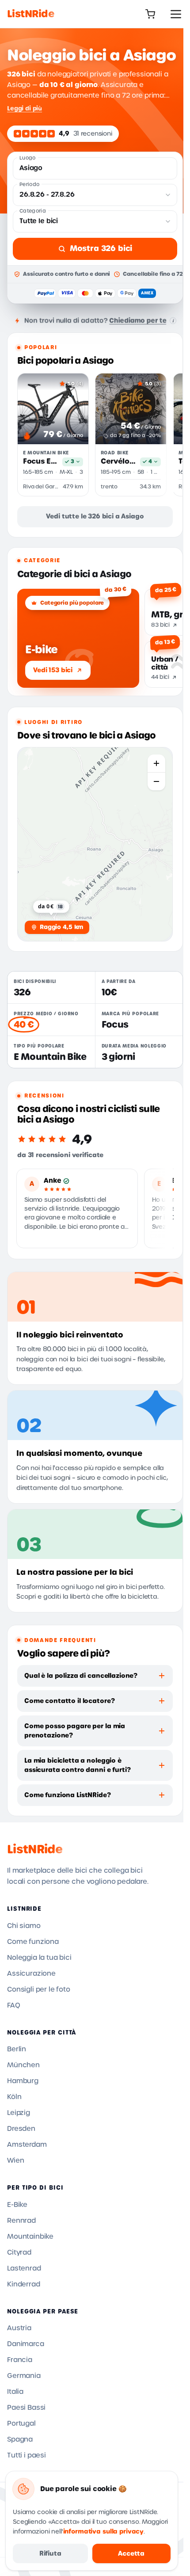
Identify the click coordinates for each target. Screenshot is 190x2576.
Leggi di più (25, 108)
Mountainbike (30, 2237)
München (23, 2065)
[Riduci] (156, 781)
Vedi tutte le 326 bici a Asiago (95, 516)
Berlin (17, 2049)
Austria (19, 2328)
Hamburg (23, 2081)
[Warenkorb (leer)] (150, 14)
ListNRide (35, 1849)
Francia (20, 2360)
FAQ (14, 2005)
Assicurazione (31, 1974)
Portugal (21, 2424)
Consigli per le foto (39, 1989)
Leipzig (19, 2113)
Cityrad (19, 2252)
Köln (14, 2097)
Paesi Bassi (26, 2408)
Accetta (131, 2553)
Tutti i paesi (27, 2455)
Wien (15, 2161)
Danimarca (26, 2344)
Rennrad (21, 2221)
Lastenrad (24, 2268)
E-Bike (17, 2205)
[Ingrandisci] (156, 763)
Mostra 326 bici (101, 248)
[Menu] (176, 14)
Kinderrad (24, 2284)
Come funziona (33, 1942)
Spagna (20, 2439)
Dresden (21, 2129)
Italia (15, 2392)
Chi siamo (24, 1926)
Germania (24, 2376)
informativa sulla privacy (104, 2532)
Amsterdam (27, 2145)
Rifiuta (50, 2553)
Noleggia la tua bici (39, 1958)
